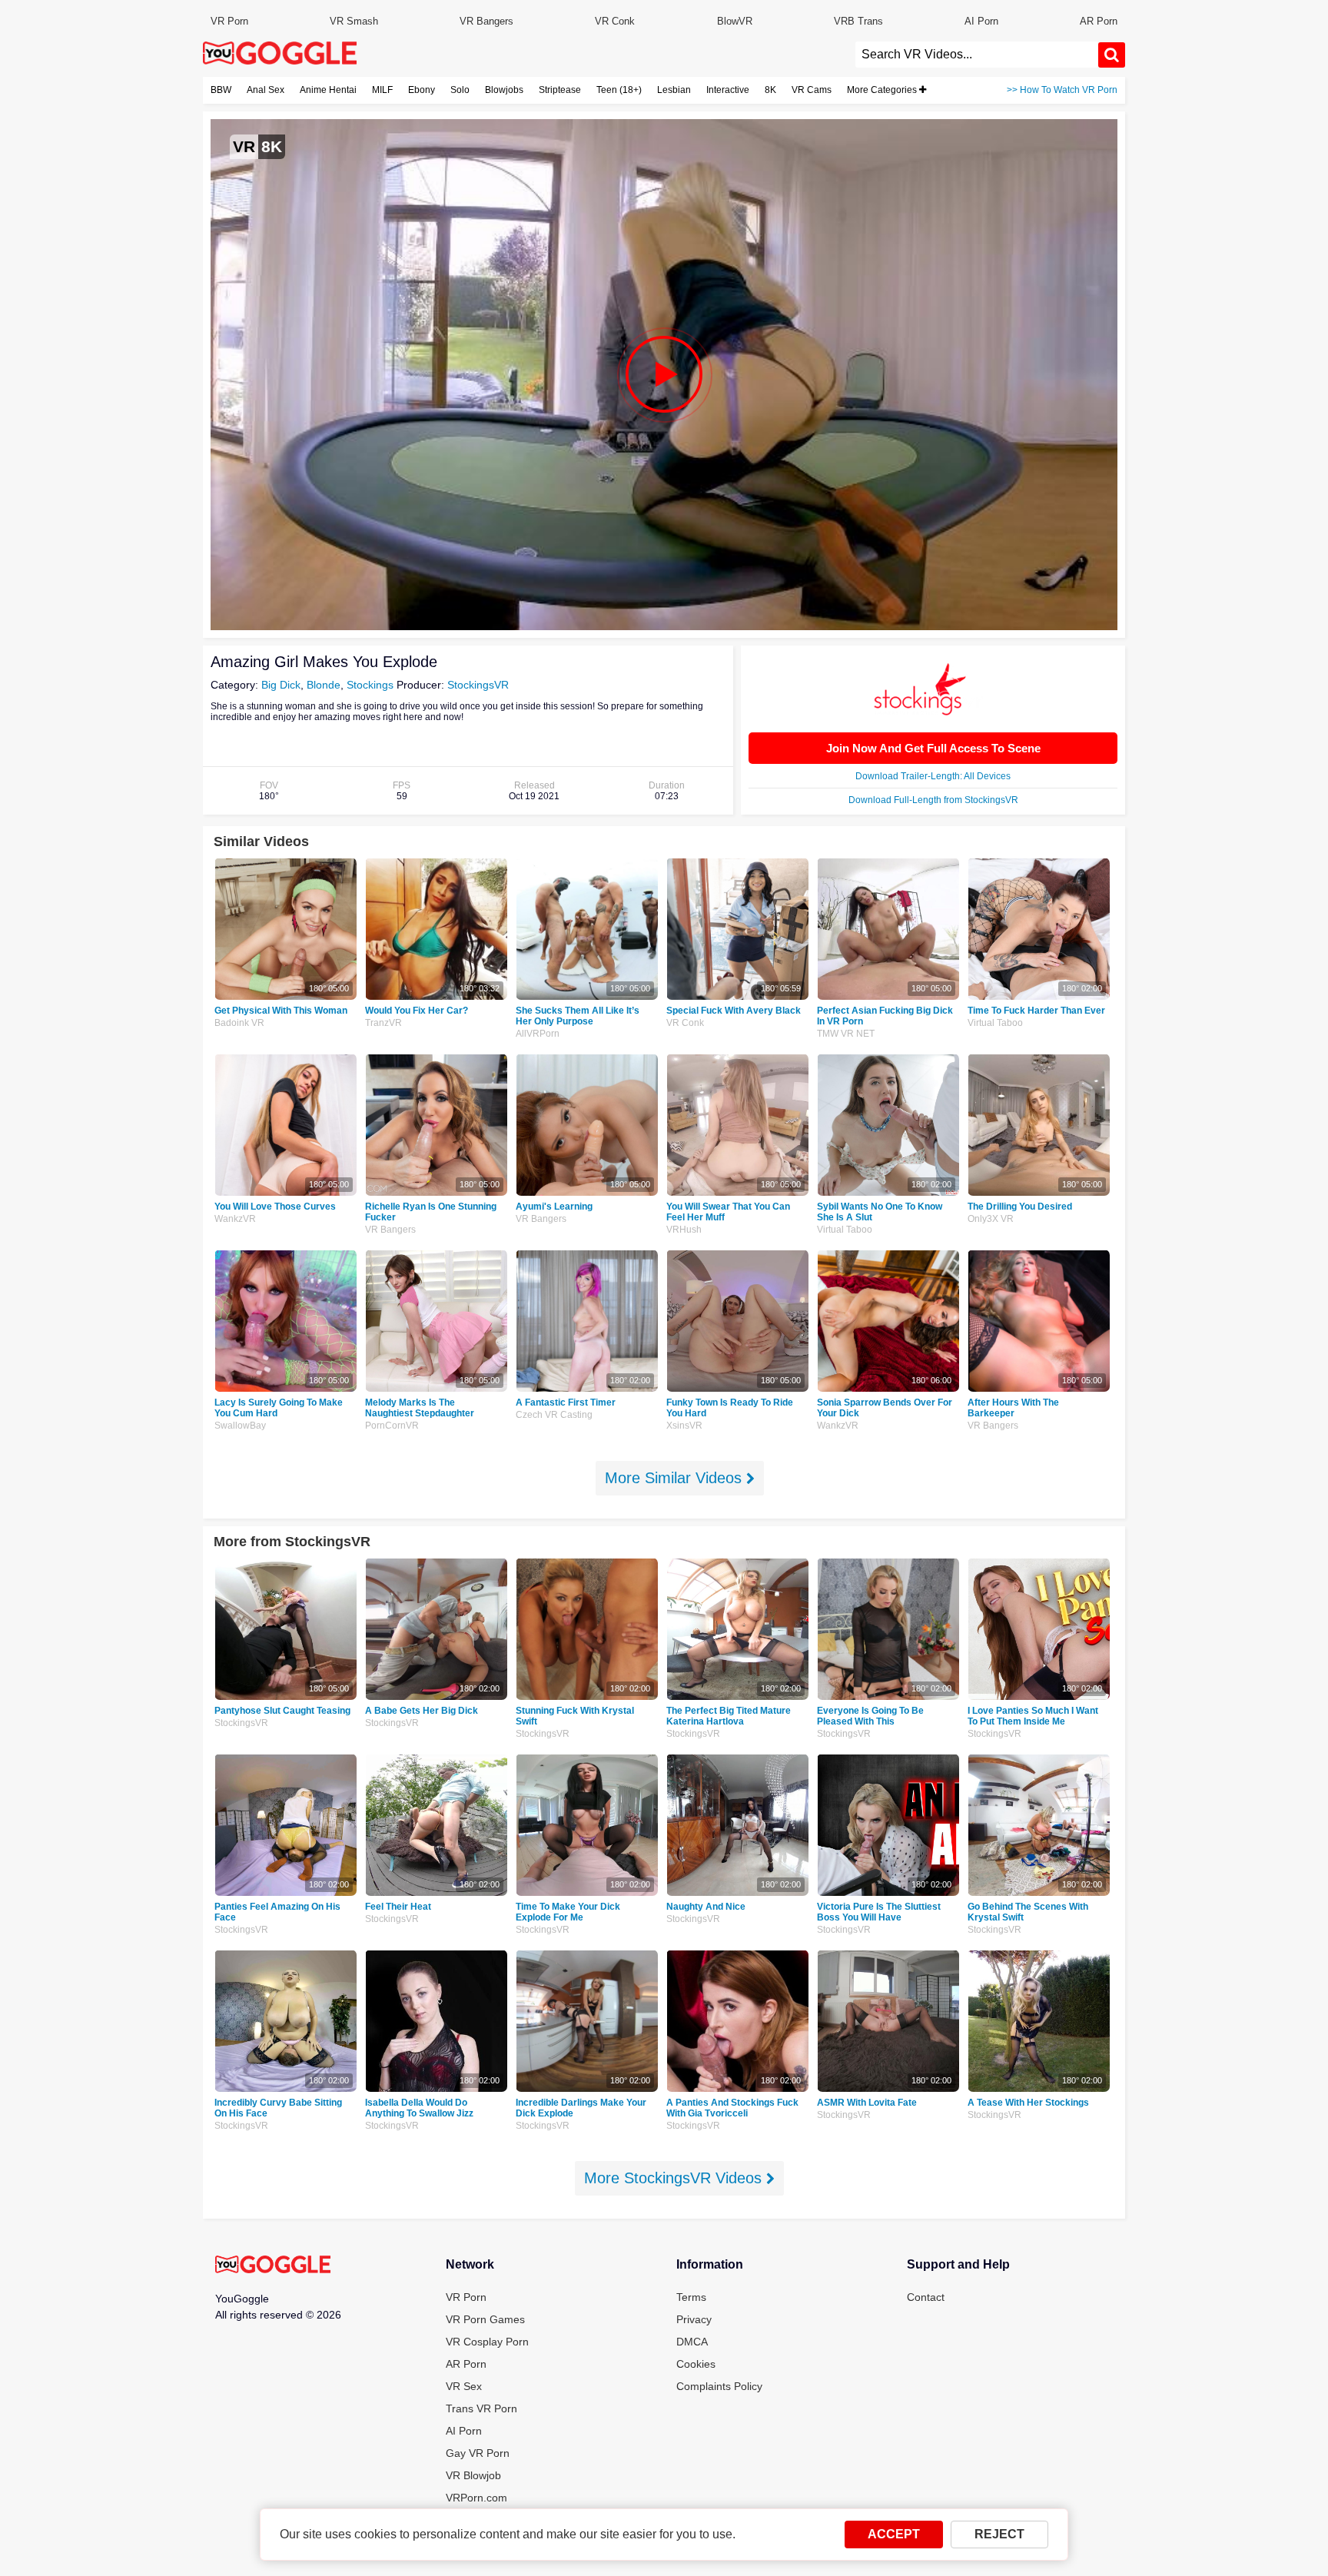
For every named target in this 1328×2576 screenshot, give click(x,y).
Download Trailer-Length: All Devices (933, 776)
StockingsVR (478, 685)
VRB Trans (858, 21)
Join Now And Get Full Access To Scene (933, 748)
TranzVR (383, 1023)
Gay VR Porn (478, 2453)
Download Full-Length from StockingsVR (933, 800)
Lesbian (674, 90)
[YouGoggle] (273, 2266)
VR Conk (615, 21)
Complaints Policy (719, 2386)
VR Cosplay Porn (487, 2342)
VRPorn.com (476, 2498)
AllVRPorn (538, 1034)
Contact (926, 2297)
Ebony (422, 90)
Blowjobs (504, 90)
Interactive (728, 90)
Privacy (694, 2319)
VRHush (684, 1230)
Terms (691, 2297)
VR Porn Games (485, 2319)
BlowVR (735, 21)
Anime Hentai (328, 90)
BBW (221, 90)
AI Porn (981, 21)
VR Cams (812, 90)
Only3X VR (991, 1219)
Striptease (560, 90)
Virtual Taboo (995, 1023)
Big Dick (281, 685)
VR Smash (354, 21)
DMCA (692, 2342)
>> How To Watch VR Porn (1062, 90)
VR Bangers (486, 21)
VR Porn (229, 21)
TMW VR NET (846, 1034)
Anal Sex (266, 90)
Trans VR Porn (481, 2408)
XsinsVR (684, 1426)
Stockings (370, 685)
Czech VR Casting (554, 1415)
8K (770, 90)
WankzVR (235, 1219)
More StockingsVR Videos (675, 2178)
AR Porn (1099, 21)
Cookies (696, 2364)
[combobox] (977, 55)
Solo (460, 90)
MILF (382, 90)
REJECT (999, 2534)
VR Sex (464, 2386)
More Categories (883, 90)
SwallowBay (240, 1426)
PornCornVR (392, 1426)
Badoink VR (239, 1023)
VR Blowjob (473, 2475)
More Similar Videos (676, 1478)
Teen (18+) (619, 90)
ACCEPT (894, 2534)
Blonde (324, 685)
